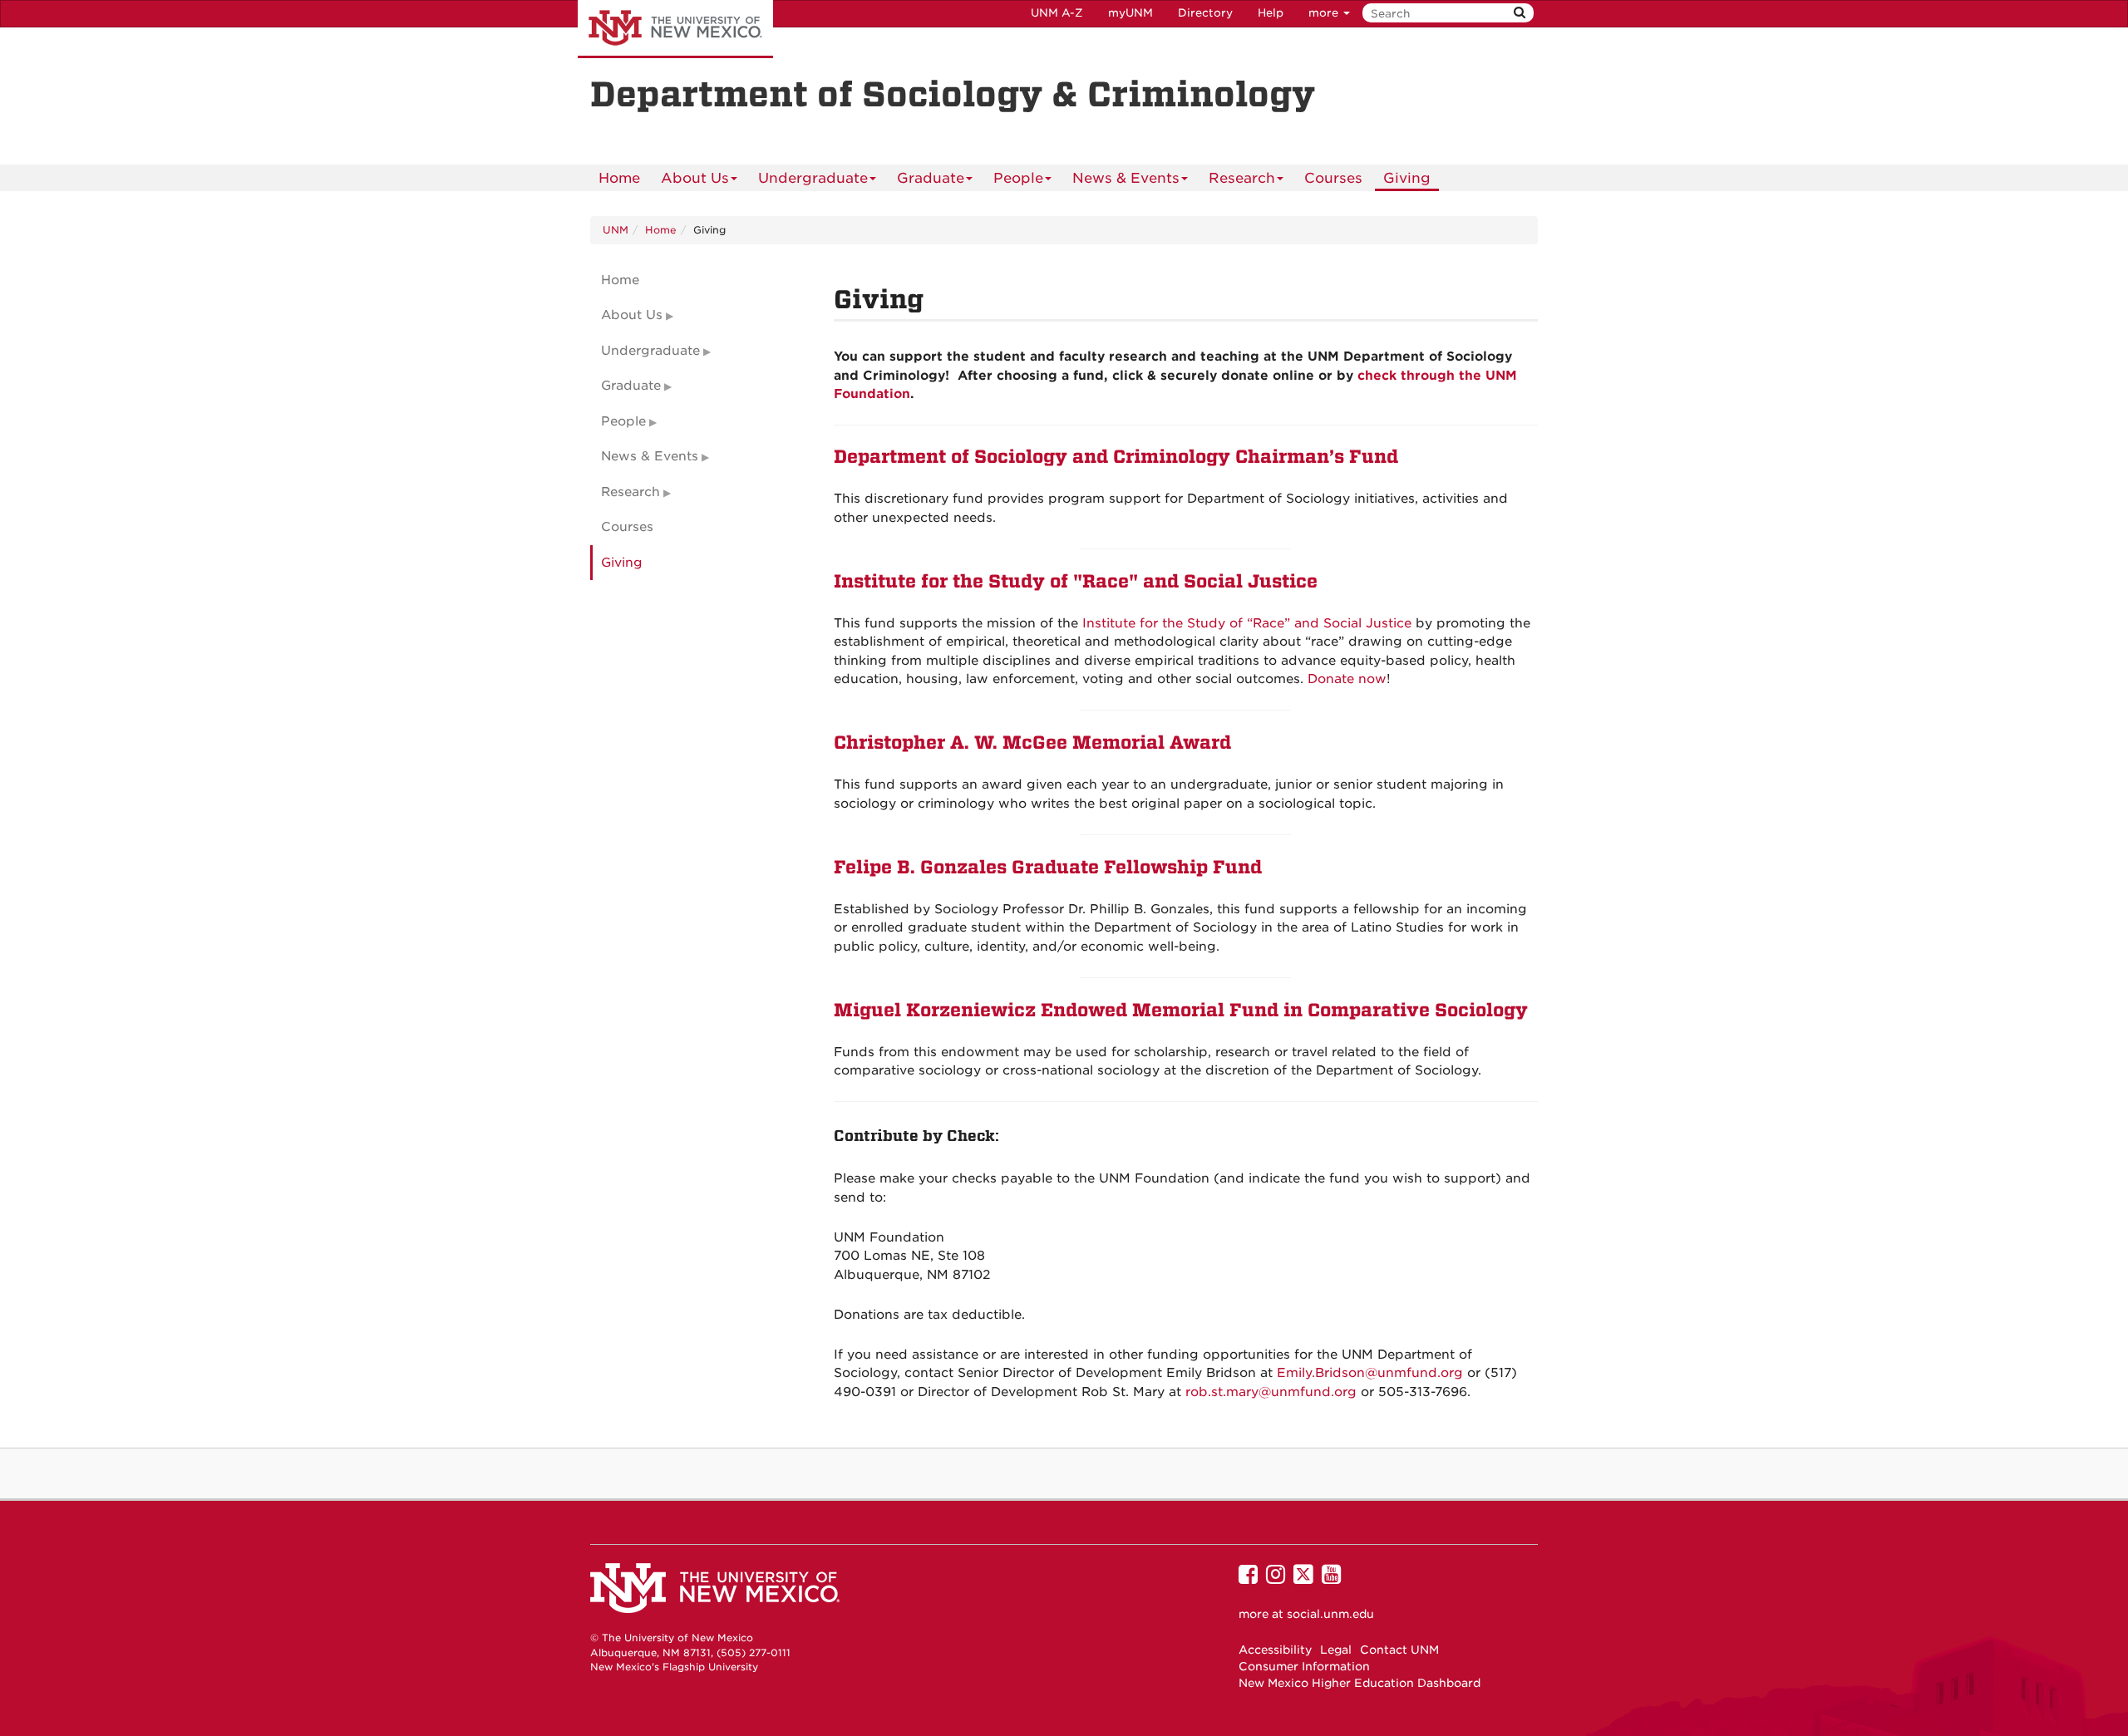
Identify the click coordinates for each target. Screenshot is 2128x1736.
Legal (1336, 1650)
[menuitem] (619, 178)
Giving (1407, 178)
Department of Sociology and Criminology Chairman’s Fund (1116, 457)
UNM (616, 230)
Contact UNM (1399, 1650)
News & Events (1126, 178)
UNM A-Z (1057, 13)
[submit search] (1520, 13)
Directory (1205, 13)
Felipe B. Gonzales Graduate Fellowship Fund (1048, 868)
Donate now (1347, 679)
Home (619, 178)
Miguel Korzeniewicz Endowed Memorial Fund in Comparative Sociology (1181, 1011)
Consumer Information (1304, 1666)
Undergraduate (813, 178)
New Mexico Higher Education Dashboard (1360, 1683)
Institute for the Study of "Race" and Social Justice (1076, 582)
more (1325, 13)
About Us (695, 178)
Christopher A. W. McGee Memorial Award (1032, 743)
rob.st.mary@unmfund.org (1271, 1392)
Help (1271, 13)
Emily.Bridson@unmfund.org (1370, 1373)
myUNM (1130, 13)
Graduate (931, 178)
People (1018, 178)
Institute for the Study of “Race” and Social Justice (1247, 623)
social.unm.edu (1330, 1614)
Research (1242, 178)
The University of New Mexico (675, 29)
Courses (1333, 178)
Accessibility (1275, 1650)
